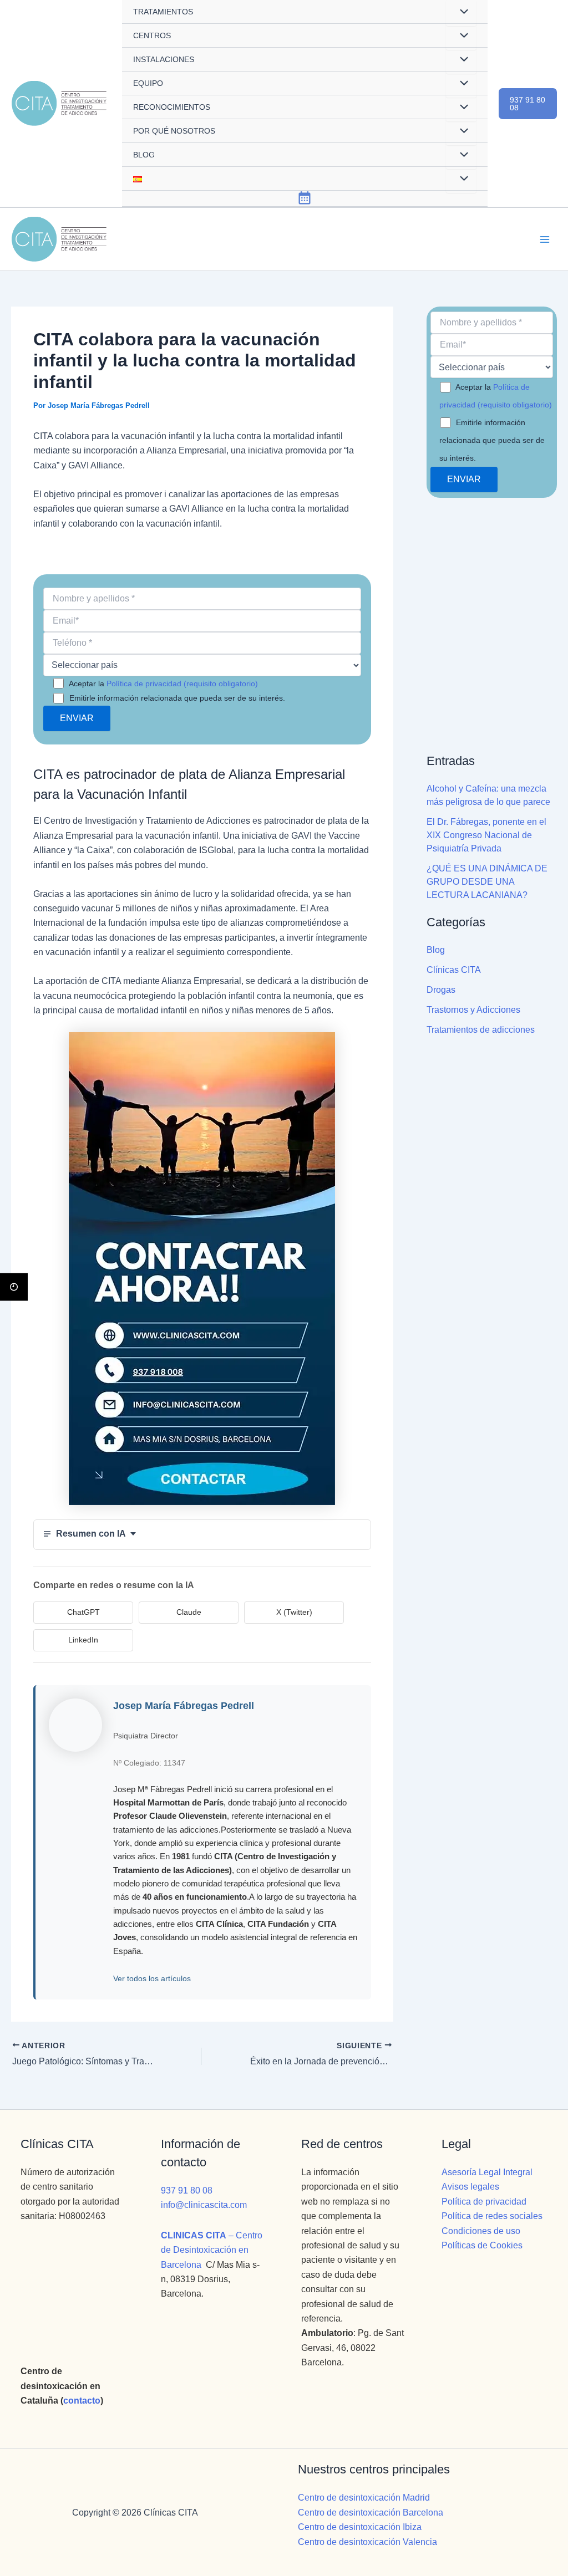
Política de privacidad (484, 2202)
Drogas (441, 990)
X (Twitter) (294, 1612)
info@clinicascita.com (204, 2205)
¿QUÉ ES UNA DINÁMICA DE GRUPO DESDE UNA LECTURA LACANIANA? (487, 882)
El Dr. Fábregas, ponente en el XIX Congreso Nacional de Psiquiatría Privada (486, 835)
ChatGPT (83, 1612)
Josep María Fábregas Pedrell (184, 1706)
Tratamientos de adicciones (481, 1030)
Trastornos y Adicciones (473, 1010)
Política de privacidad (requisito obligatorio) (182, 683)
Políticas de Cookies (482, 2245)
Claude (189, 1612)
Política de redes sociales (492, 2216)
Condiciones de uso (481, 2231)
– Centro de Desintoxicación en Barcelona (212, 2250)
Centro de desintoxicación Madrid (364, 2498)
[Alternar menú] (461, 37)
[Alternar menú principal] (545, 239)
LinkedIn (83, 1640)
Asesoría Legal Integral (487, 2172)
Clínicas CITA (454, 970)
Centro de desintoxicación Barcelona (371, 2513)
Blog (436, 950)
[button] (528, 104)
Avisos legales (470, 2187)
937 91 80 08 (187, 2190)
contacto (82, 2401)
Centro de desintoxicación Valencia (367, 2542)
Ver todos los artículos (152, 1978)
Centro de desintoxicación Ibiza (360, 2527)
